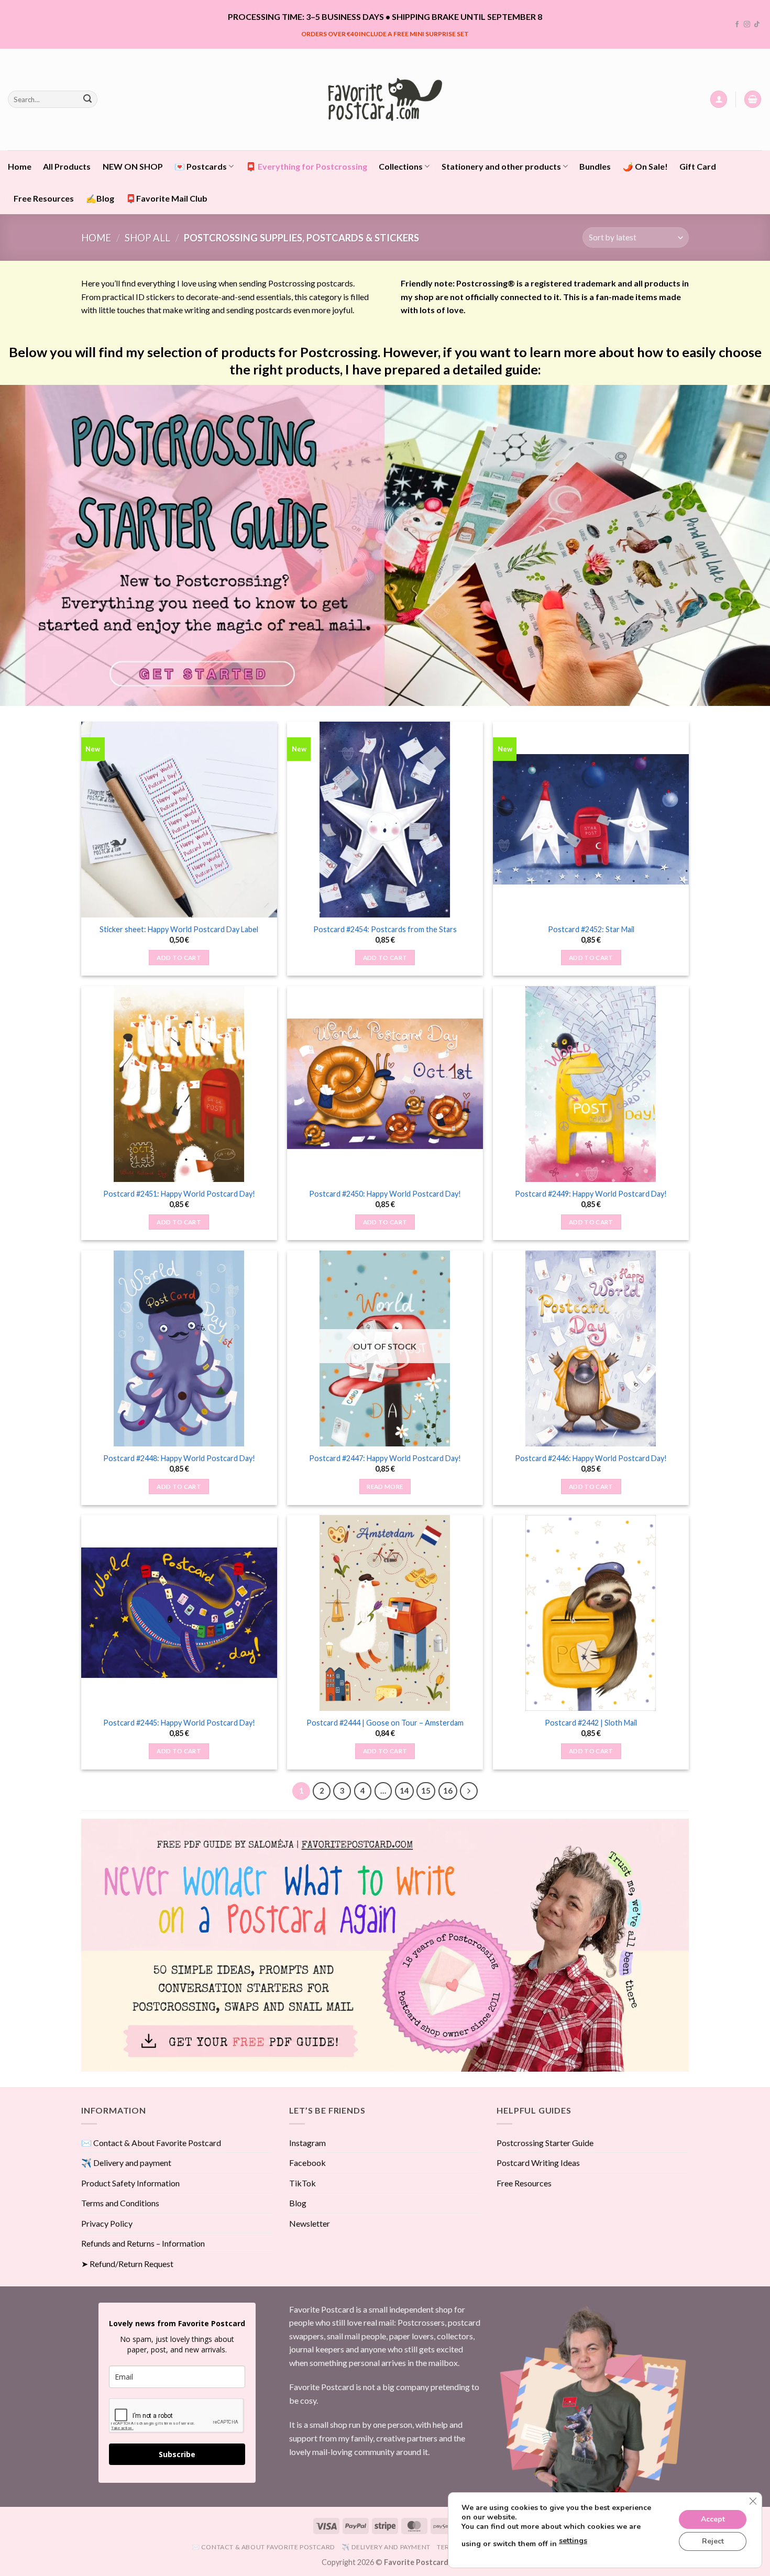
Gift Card (698, 166)
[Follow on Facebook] (737, 25)
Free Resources (44, 198)
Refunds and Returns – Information (143, 2243)
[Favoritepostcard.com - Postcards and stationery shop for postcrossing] (385, 99)
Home (20, 166)
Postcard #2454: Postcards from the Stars (385, 929)
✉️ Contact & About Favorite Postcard (151, 2143)
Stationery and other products (501, 166)
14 (404, 1790)
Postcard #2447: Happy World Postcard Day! (385, 1458)
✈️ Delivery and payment (126, 2163)
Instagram (307, 2143)
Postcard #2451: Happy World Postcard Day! (179, 1194)
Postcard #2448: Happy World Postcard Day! (179, 1458)
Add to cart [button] (179, 958)
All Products (67, 166)
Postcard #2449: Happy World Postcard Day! (591, 1194)
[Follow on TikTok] (757, 25)
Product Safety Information (130, 2183)
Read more (385, 1486)
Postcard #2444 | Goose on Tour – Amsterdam (385, 1723)
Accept (713, 2519)
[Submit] (87, 99)
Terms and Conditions (120, 2203)
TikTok (302, 2183)
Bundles (595, 166)
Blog (298, 2203)
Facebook (307, 2163)
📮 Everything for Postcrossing (306, 166)
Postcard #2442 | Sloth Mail (591, 1723)
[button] (719, 99)
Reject (713, 2541)
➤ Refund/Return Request (127, 2264)
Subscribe (177, 2454)
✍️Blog (100, 198)
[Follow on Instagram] (747, 25)
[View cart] (753, 99)
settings (573, 2541)
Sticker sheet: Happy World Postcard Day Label (179, 929)
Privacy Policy (107, 2223)
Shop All (147, 238)
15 (426, 1790)
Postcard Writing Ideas (538, 2163)
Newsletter (310, 2223)
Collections (401, 166)
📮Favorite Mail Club (167, 198)
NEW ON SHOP (133, 166)
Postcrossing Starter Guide (545, 2143)
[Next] (469, 1791)
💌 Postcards (201, 166)
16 (448, 1790)
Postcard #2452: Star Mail (591, 929)
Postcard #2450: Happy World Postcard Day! (385, 1194)
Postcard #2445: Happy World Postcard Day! (179, 1723)
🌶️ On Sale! (645, 166)
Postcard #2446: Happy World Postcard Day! (591, 1458)
